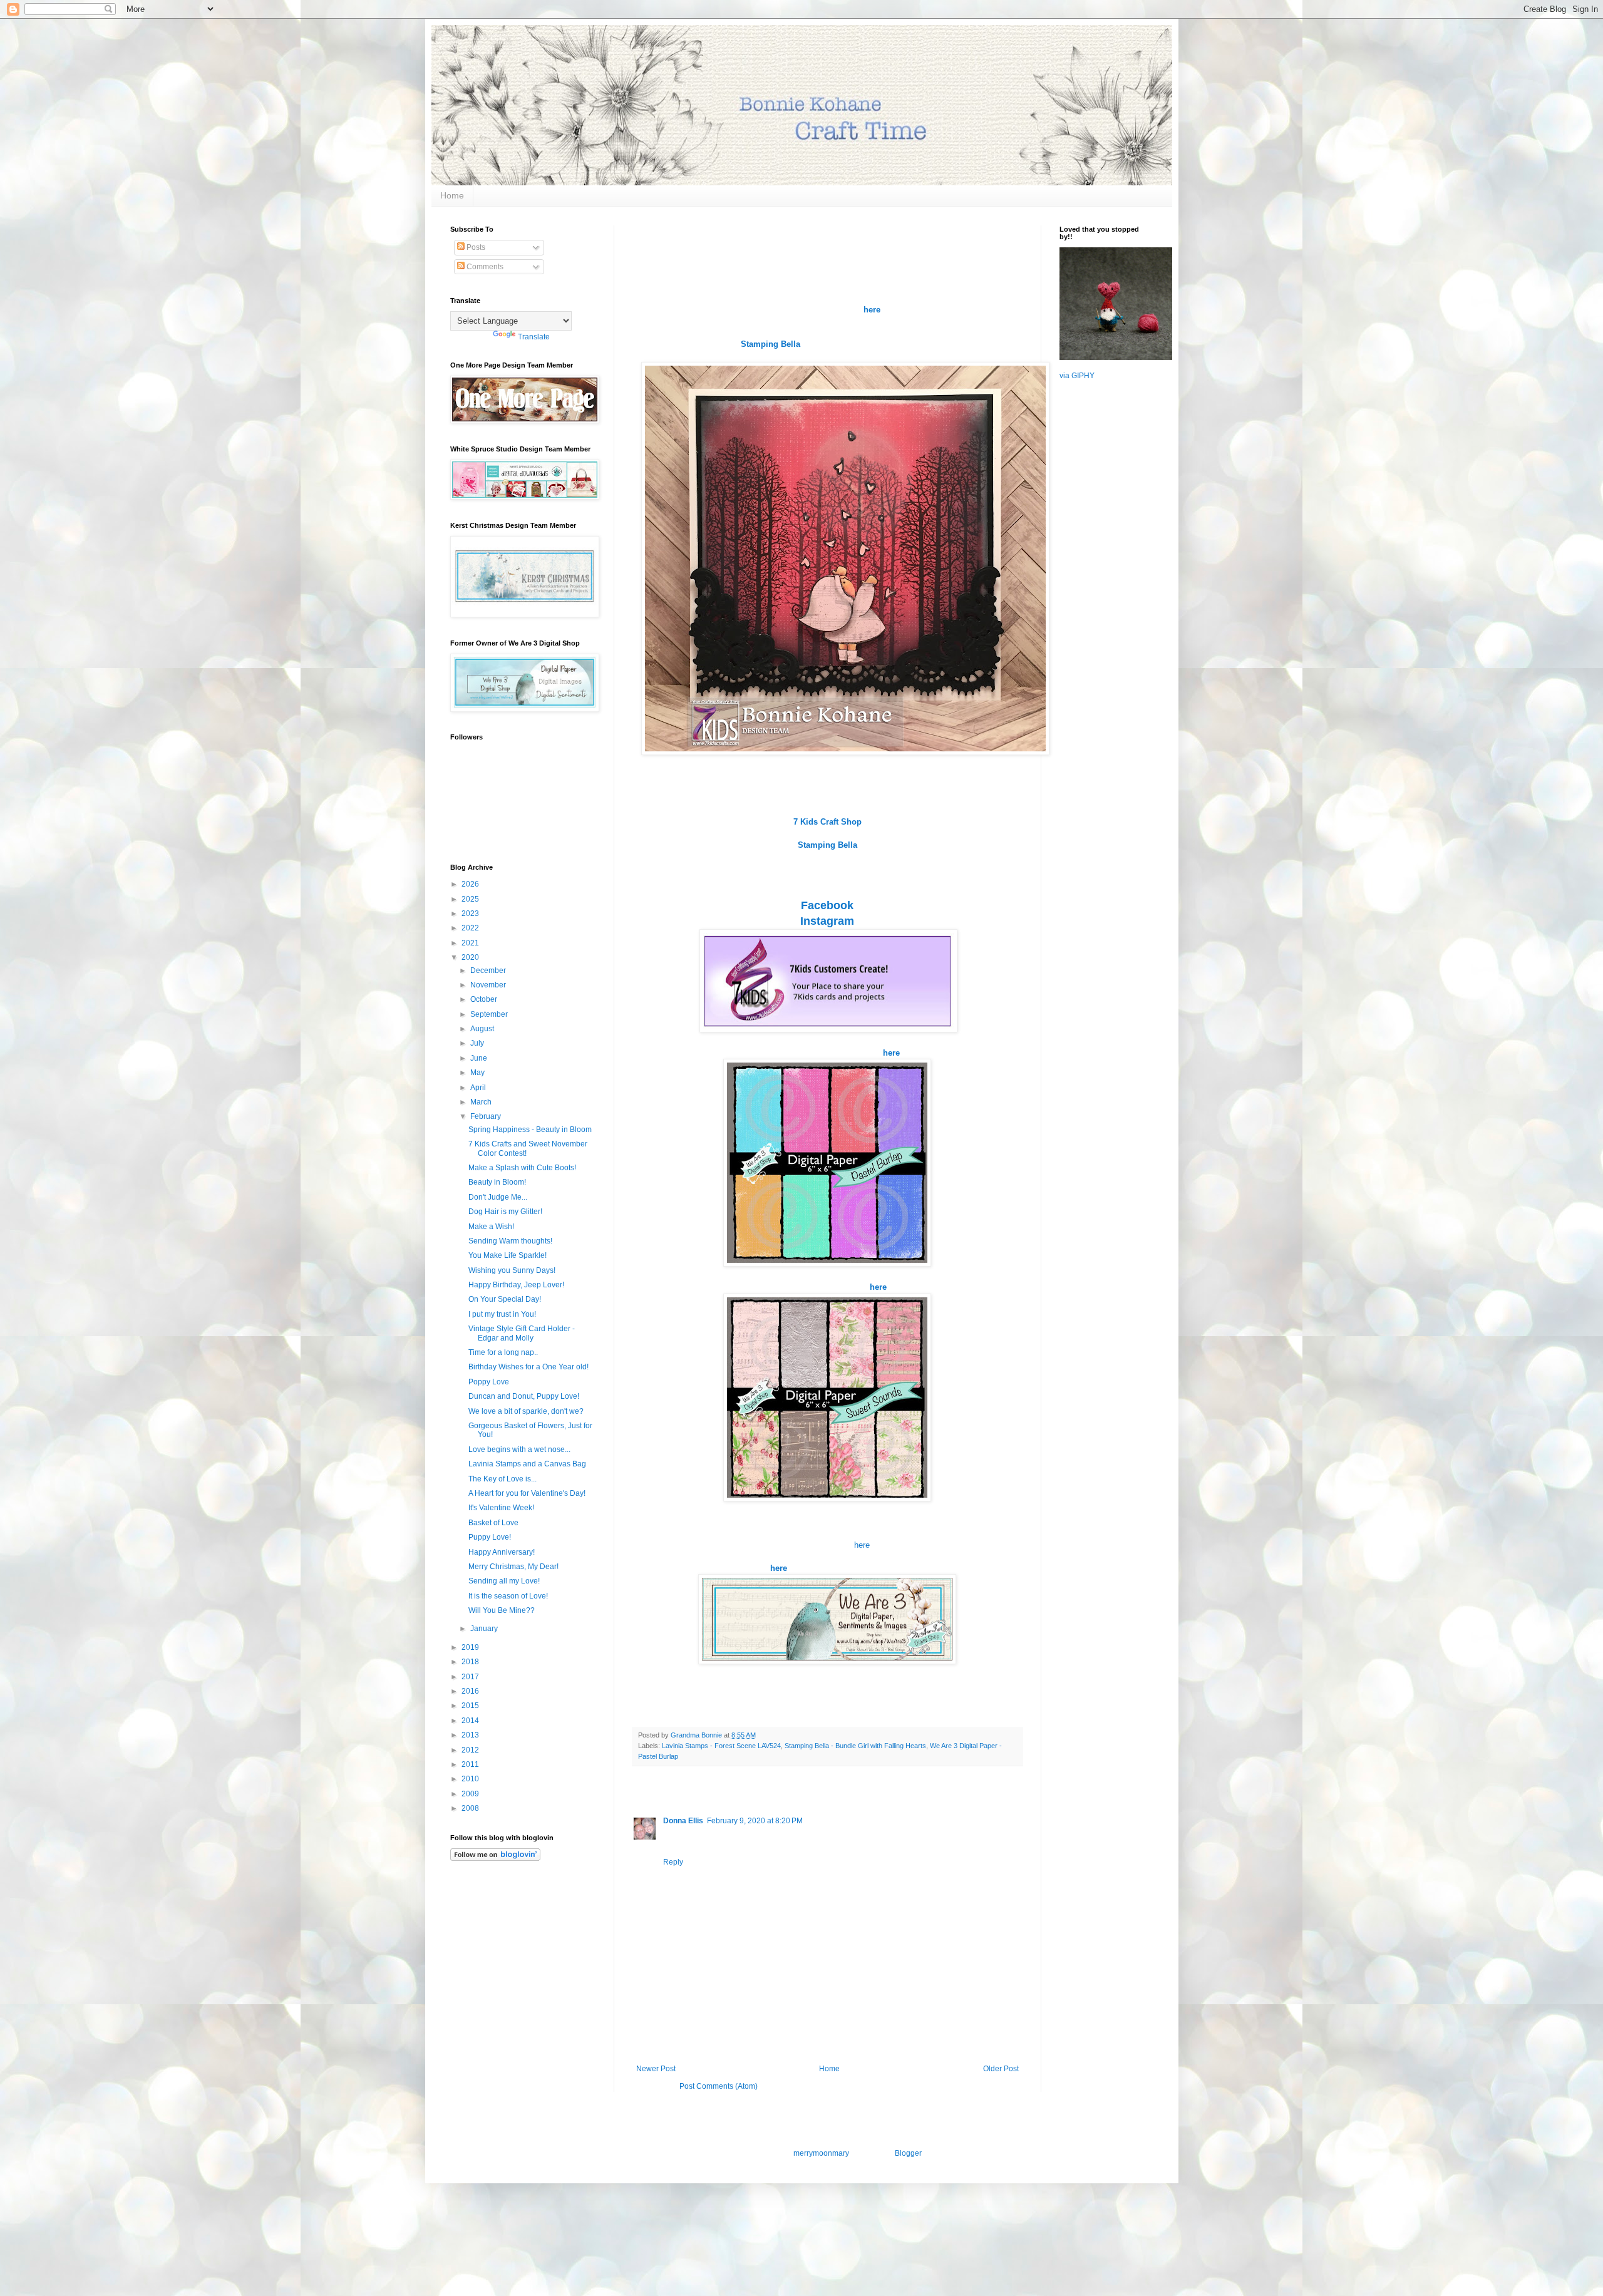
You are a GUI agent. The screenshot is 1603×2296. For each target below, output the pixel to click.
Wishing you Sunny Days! (512, 1270)
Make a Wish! (491, 1227)
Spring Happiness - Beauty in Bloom (530, 1130)
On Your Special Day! (505, 1299)
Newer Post (656, 2069)
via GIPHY (1077, 376)
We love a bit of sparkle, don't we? (526, 1411)
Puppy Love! (490, 1537)
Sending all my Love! (504, 1581)
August (483, 1029)
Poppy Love (489, 1382)
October (485, 999)
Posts (475, 247)
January (485, 1629)
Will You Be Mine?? (502, 1610)
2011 (471, 1764)
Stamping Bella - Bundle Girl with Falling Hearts (855, 1746)
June (480, 1058)
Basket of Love (493, 1523)
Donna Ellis (683, 1821)
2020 (471, 957)
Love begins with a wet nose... (519, 1449)
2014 (471, 1721)
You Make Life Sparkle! (508, 1255)
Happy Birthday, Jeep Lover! (516, 1285)
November (489, 985)
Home (452, 195)
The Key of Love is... (503, 1479)
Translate (534, 337)
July (478, 1043)
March (482, 1102)
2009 (471, 1794)
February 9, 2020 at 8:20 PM (755, 1821)
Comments (484, 267)
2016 (471, 1691)
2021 (471, 943)
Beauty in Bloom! (497, 1182)
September (490, 1014)
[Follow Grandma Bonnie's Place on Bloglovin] (495, 1858)
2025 (471, 899)
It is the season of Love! (508, 1596)
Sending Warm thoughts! (510, 1241)
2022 (471, 928)
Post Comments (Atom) (719, 2086)
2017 (471, 1677)
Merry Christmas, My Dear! (513, 1567)
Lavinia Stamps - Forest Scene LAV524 (721, 1746)
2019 (471, 1647)
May (478, 1073)
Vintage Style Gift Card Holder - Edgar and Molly (522, 1333)
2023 (471, 914)
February (487, 1116)
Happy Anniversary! (502, 1552)
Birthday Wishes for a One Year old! (528, 1367)
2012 (471, 1750)
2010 (471, 1779)
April (479, 1088)
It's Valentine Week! (501, 1508)
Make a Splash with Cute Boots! (522, 1168)
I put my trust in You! (502, 1314)
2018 (471, 1662)
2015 (471, 1706)
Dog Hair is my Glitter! (505, 1212)
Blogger (908, 2153)
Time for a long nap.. (503, 1352)
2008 (471, 1808)
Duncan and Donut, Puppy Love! (524, 1396)
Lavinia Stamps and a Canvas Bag (527, 1464)
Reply (673, 1862)
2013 (471, 1735)
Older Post (1001, 2069)
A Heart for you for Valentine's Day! (527, 1493)
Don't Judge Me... (498, 1197)
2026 (471, 884)
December (489, 970)
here (862, 1545)
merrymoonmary (821, 2153)
